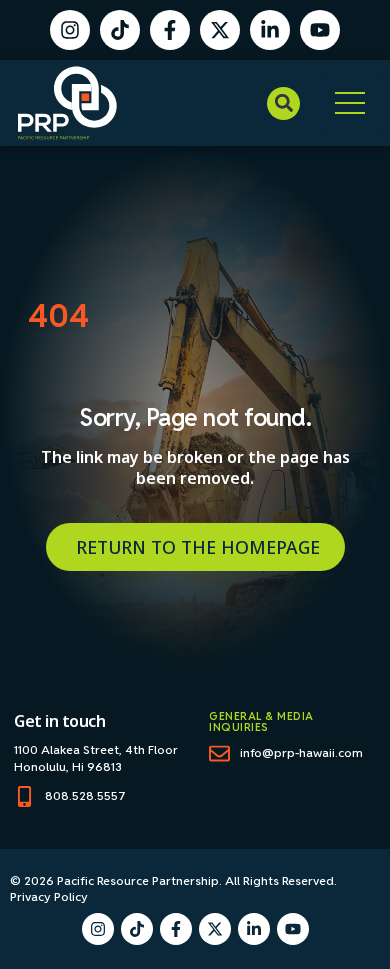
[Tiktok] (120, 30)
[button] (283, 103)
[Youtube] (320, 30)
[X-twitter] (220, 30)
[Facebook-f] (170, 30)
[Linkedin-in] (270, 30)
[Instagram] (70, 30)
